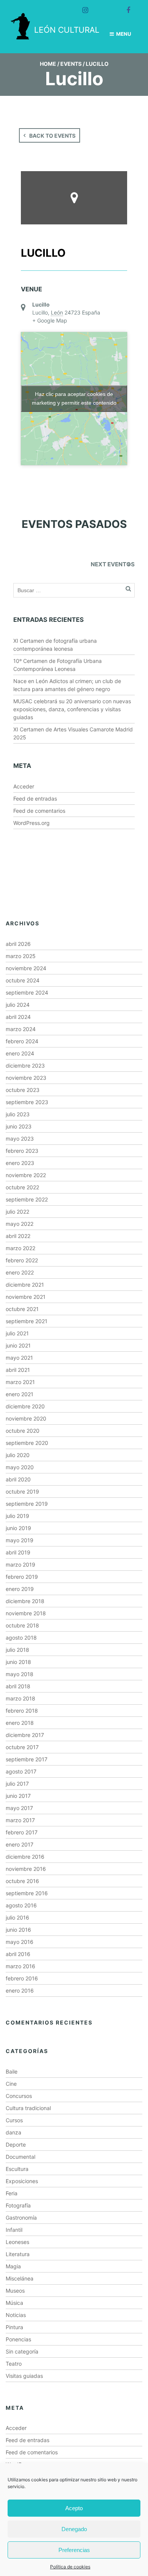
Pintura (14, 2327)
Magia (13, 2266)
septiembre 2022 (27, 1199)
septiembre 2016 (27, 1893)
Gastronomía (21, 2218)
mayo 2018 (20, 1674)
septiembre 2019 (27, 1504)
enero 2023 (20, 1163)
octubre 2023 (23, 1090)
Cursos (14, 2120)
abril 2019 (18, 1552)
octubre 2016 (22, 1881)
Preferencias (74, 2550)
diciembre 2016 (25, 1857)
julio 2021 (17, 1333)
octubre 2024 (23, 980)
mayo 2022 (20, 1224)
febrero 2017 (22, 1832)
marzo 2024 (21, 1029)
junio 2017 (18, 1796)
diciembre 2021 (25, 1285)
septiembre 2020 (27, 1443)
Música (14, 2303)
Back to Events (52, 136)
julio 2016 (17, 1917)
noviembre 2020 (26, 1418)
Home (48, 64)
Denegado (74, 2529)
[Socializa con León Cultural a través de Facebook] (125, 7)
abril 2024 (18, 1017)
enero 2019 (20, 1589)
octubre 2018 (22, 1625)
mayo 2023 (20, 1139)
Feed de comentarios (39, 811)
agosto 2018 (21, 1638)
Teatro (14, 2364)
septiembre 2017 (27, 1759)
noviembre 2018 (26, 1613)
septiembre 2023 (27, 1102)
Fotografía (18, 2205)
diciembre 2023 (25, 1066)
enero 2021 (20, 1394)
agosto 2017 (21, 1771)
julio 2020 (18, 1455)
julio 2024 (18, 1005)
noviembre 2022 (26, 1175)
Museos (15, 2291)
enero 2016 (20, 1990)
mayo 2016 (20, 1942)
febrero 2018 (22, 1711)
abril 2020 (18, 1479)
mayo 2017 (19, 1808)
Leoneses (17, 2242)
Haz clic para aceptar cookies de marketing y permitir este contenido (74, 398)
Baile (12, 2071)
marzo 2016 (20, 1966)
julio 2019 (17, 1516)
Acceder (24, 786)
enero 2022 (20, 1272)
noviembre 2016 (26, 1869)
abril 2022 (18, 1236)
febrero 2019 (22, 1577)
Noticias (16, 2315)
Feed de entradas (35, 799)
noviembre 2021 (26, 1297)
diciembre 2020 (25, 1406)
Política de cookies (70, 2567)
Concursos (19, 2096)
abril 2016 (18, 1954)
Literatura (18, 2254)
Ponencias (18, 2339)
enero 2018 (20, 1723)
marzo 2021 (20, 1382)
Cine (11, 2084)
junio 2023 (19, 1126)
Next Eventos (113, 564)
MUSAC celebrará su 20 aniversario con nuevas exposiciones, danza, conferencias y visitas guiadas (72, 709)
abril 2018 (18, 1686)
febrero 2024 (22, 1041)
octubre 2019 (22, 1491)
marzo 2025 (21, 956)
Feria (12, 2193)
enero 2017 (20, 1844)
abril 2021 (18, 1370)
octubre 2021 (22, 1309)
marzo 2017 (20, 1820)
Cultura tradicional (28, 2108)
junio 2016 (18, 1930)
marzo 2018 (20, 1698)
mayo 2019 (20, 1540)
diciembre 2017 (25, 1735)
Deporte (16, 2145)
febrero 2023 (22, 1151)
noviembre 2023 (26, 1078)
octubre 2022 (22, 1187)
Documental (20, 2157)
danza (13, 2132)
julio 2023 (18, 1114)
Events (71, 64)
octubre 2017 (22, 1747)
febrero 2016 (22, 1978)
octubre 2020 (23, 1431)
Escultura (17, 2169)
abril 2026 (18, 944)
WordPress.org (31, 823)
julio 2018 (17, 1650)
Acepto (74, 2508)
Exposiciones (22, 2181)
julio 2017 (17, 1784)
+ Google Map (50, 320)
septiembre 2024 (27, 992)
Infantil (14, 2230)
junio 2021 (18, 1345)
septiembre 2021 (27, 1321)
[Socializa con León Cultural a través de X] (103, 7)
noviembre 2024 (26, 968)
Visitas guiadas (24, 2376)
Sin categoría (22, 2351)
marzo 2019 (20, 1565)
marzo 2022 (20, 1248)
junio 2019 (18, 1528)
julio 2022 (17, 1212)
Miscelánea (20, 2278)
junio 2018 (18, 1662)
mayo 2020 (20, 1467)
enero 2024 (20, 1053)
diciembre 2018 (25, 1601)
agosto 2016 (21, 1905)
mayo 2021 (19, 1358)
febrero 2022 (22, 1260)
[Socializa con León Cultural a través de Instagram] (82, 7)
